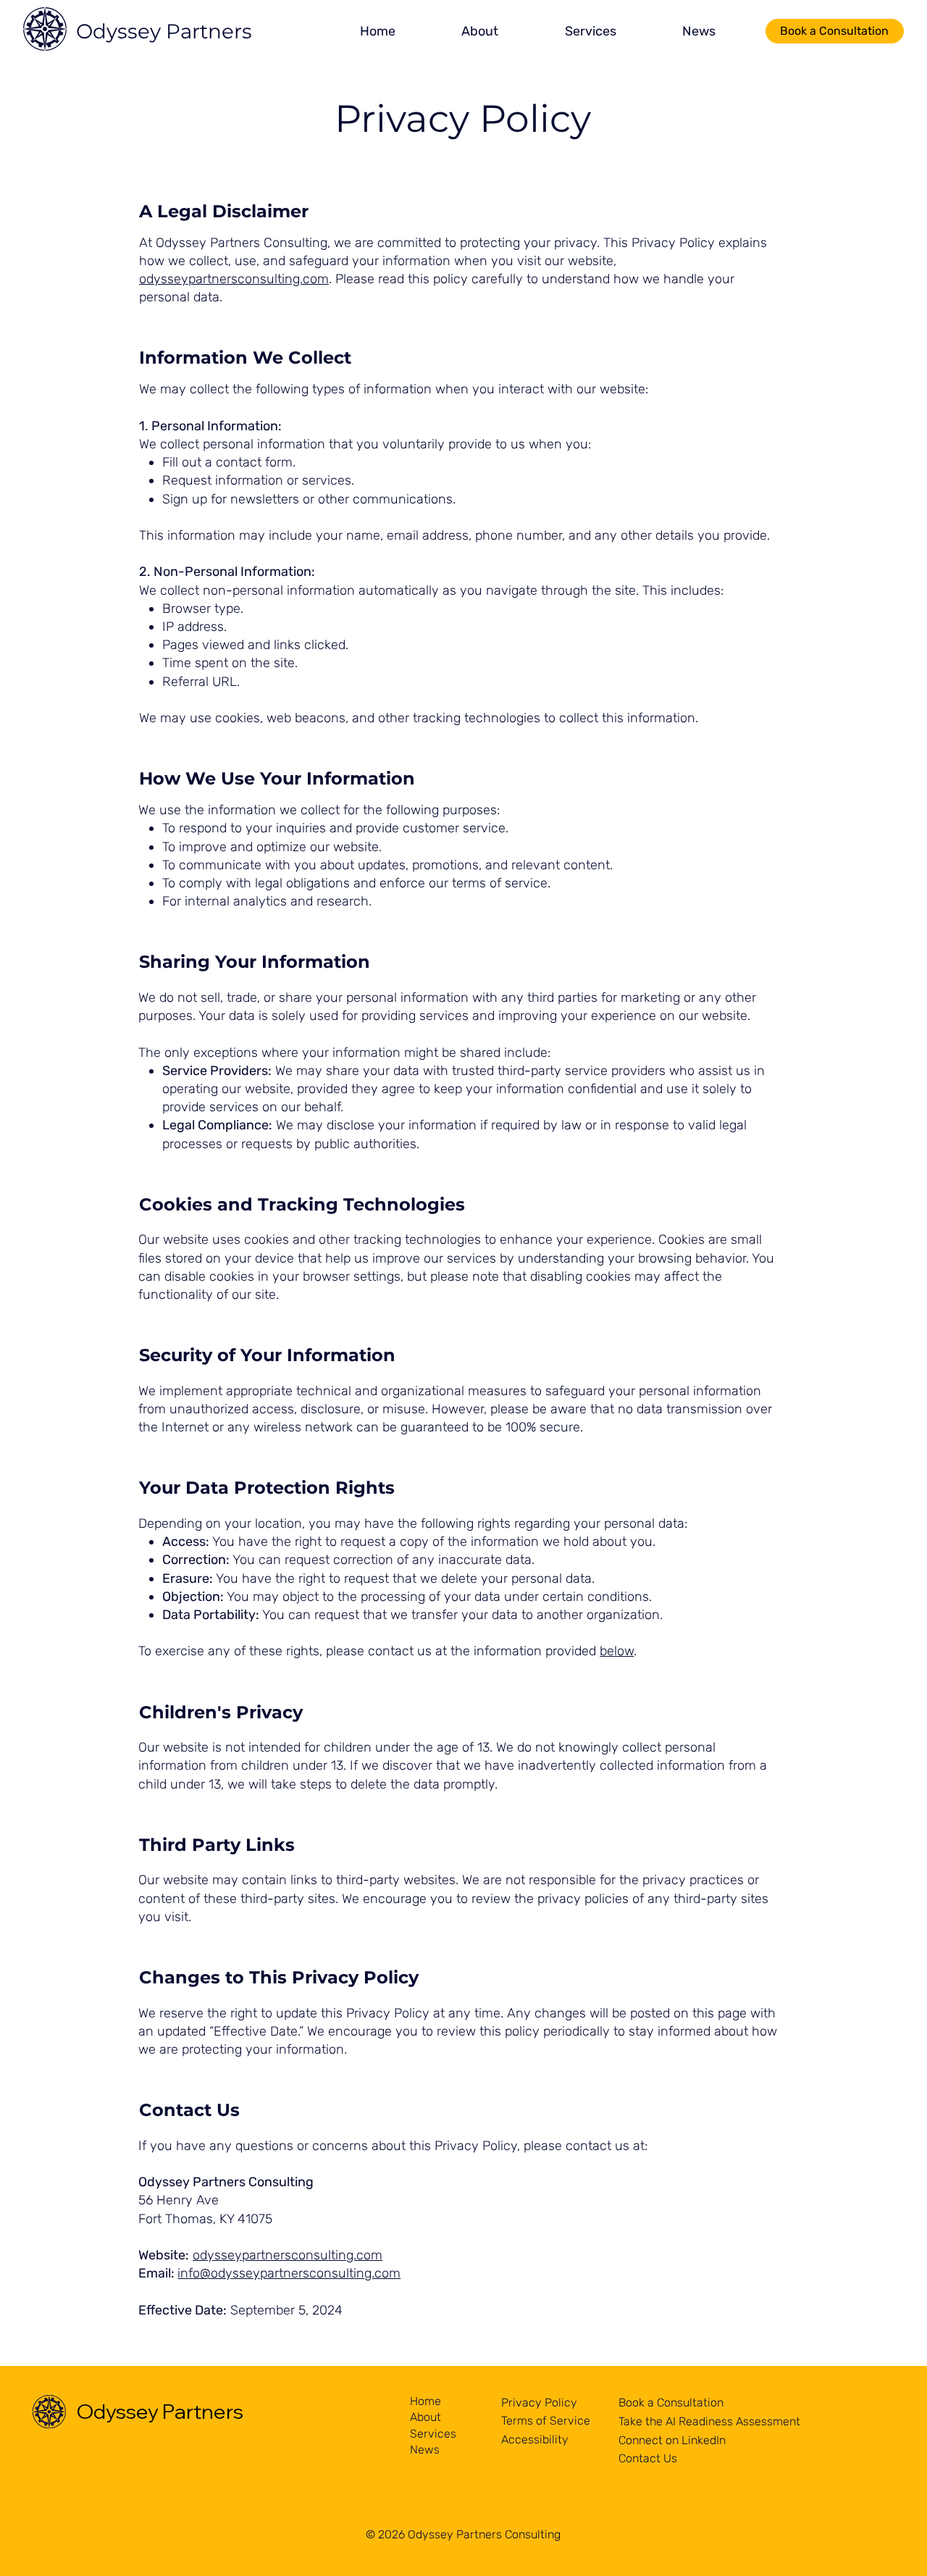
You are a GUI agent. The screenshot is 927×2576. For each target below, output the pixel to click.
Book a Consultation (671, 2403)
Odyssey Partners (164, 31)
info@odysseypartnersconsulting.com (289, 2273)
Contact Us (648, 2458)
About (425, 2417)
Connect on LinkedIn (672, 2440)
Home (425, 2401)
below (617, 1651)
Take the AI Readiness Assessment (709, 2421)
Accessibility (535, 2439)
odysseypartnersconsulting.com (234, 279)
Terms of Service (546, 2421)
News (425, 2450)
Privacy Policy (539, 2403)
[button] (480, 32)
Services (433, 2434)
